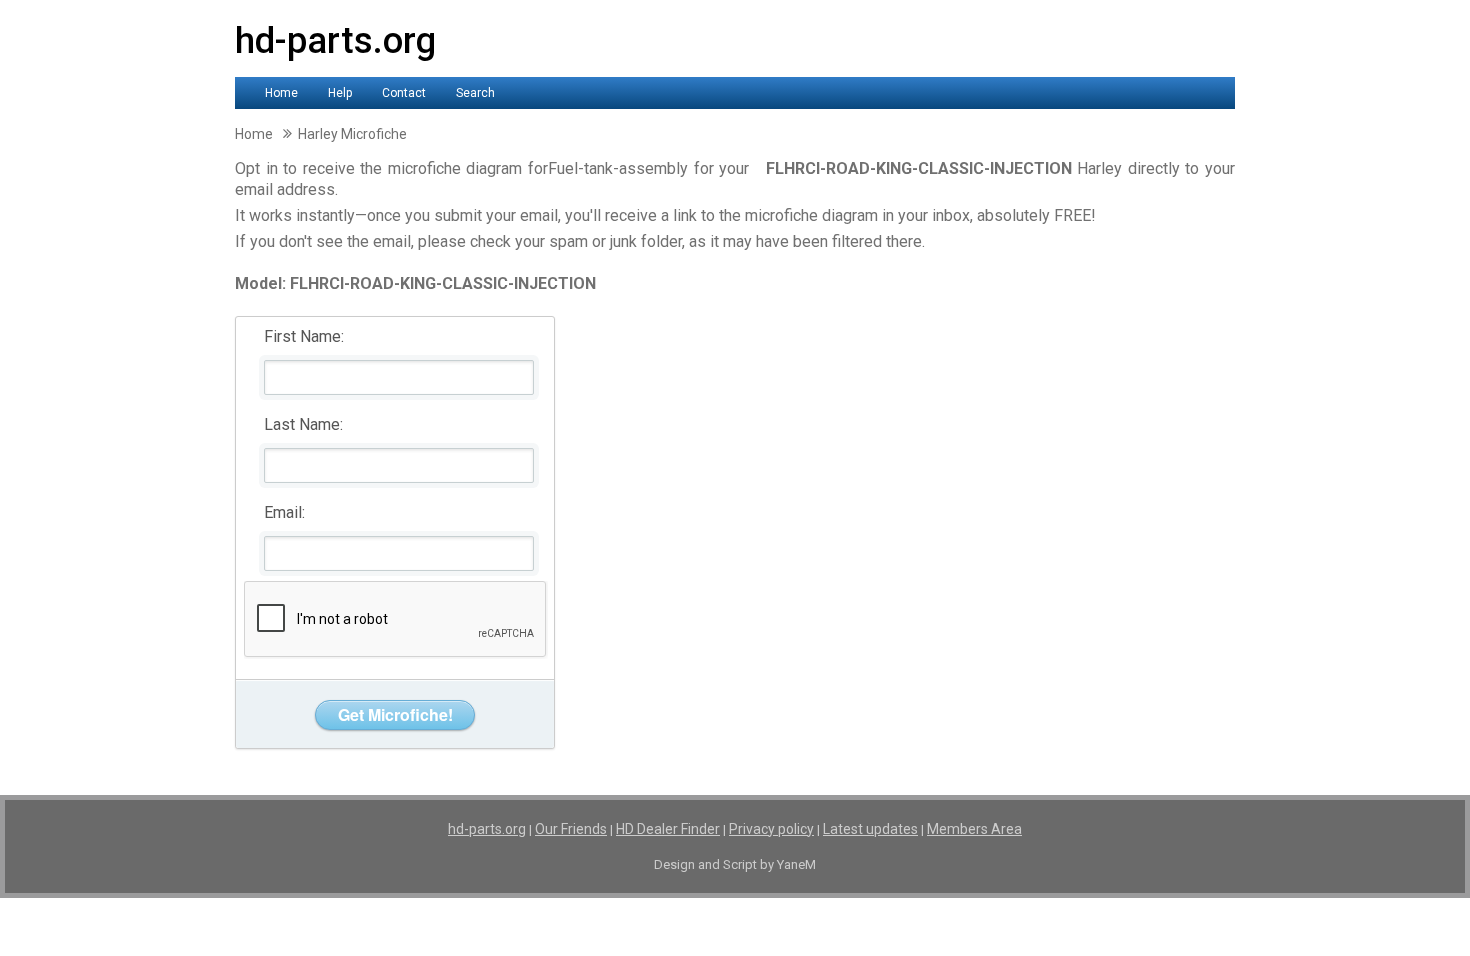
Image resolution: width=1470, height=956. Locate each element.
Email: (284, 512)
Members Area (974, 829)
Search (475, 93)
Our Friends (571, 829)
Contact (404, 93)
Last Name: (303, 424)
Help (340, 93)
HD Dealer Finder (668, 829)
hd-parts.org (335, 41)
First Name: (304, 336)
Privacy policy (771, 829)
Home (281, 93)
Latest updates (870, 829)
